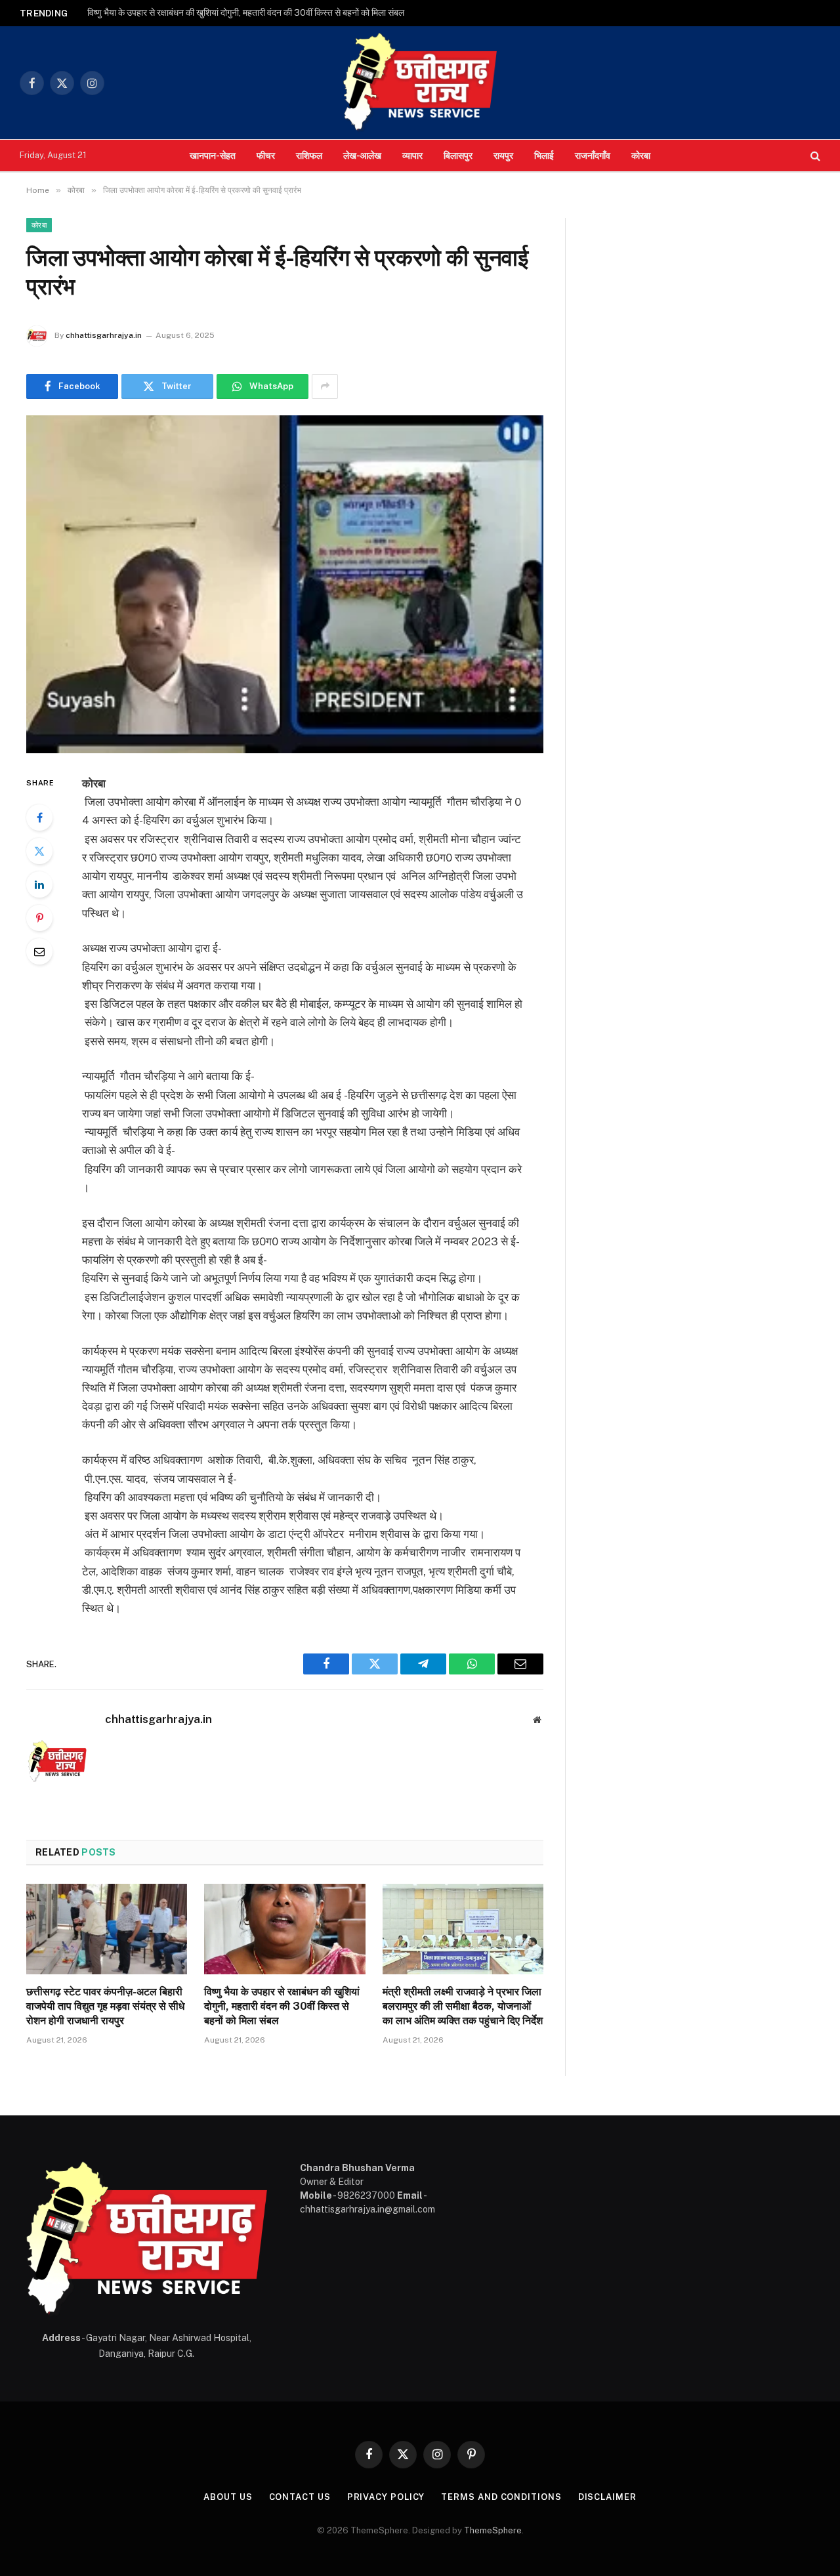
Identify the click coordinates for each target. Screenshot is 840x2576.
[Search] (814, 156)
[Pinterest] (39, 918)
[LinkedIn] (39, 884)
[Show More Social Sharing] (325, 386)
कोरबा (641, 155)
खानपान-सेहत (213, 155)
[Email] (39, 951)
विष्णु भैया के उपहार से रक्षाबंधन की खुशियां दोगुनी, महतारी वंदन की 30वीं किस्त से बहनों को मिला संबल (246, 12)
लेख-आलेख (362, 155)
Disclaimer (607, 2497)
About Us (228, 2497)
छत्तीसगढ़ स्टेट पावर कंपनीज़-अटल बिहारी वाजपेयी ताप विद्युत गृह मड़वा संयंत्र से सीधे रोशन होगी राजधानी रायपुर (105, 2006)
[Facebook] (39, 818)
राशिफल (309, 155)
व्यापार (412, 155)
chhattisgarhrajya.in (104, 335)
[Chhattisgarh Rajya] (420, 83)
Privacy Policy (386, 2497)
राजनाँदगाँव (593, 155)
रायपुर (503, 155)
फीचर (266, 155)
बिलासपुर (458, 155)
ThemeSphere (493, 2530)
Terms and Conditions (501, 2497)
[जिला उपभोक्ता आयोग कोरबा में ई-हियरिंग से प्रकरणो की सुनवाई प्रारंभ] (285, 584)
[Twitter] (39, 851)
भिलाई (544, 155)
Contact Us (300, 2497)
